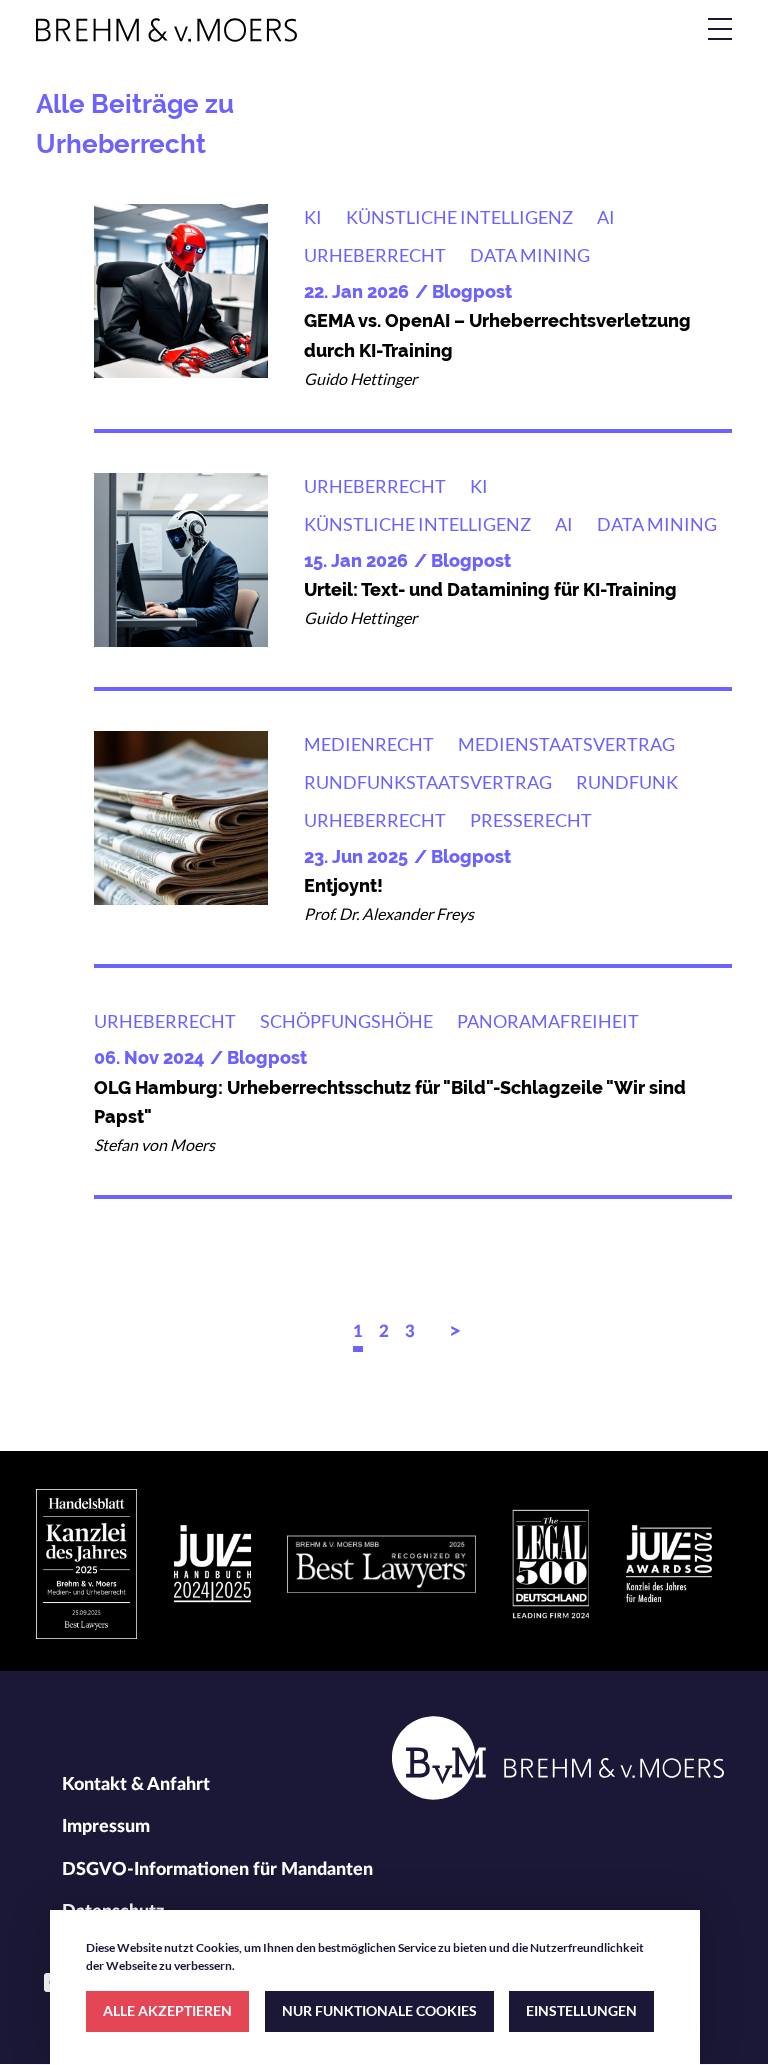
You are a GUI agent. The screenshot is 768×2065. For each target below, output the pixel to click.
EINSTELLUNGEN (581, 2010)
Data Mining (530, 255)
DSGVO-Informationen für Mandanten (217, 1870)
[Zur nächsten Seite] (457, 1335)
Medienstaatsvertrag (566, 744)
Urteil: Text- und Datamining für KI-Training (490, 589)
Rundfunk (627, 782)
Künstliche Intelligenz (459, 217)
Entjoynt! (343, 885)
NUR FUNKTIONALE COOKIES (379, 2010)
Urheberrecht (375, 255)
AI (606, 217)
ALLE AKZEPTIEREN (167, 2010)
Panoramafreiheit (548, 1021)
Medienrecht (369, 744)
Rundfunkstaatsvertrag (428, 782)
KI (313, 217)
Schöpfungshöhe (346, 1021)
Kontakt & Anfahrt (136, 1785)
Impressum (106, 1827)
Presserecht (531, 820)
